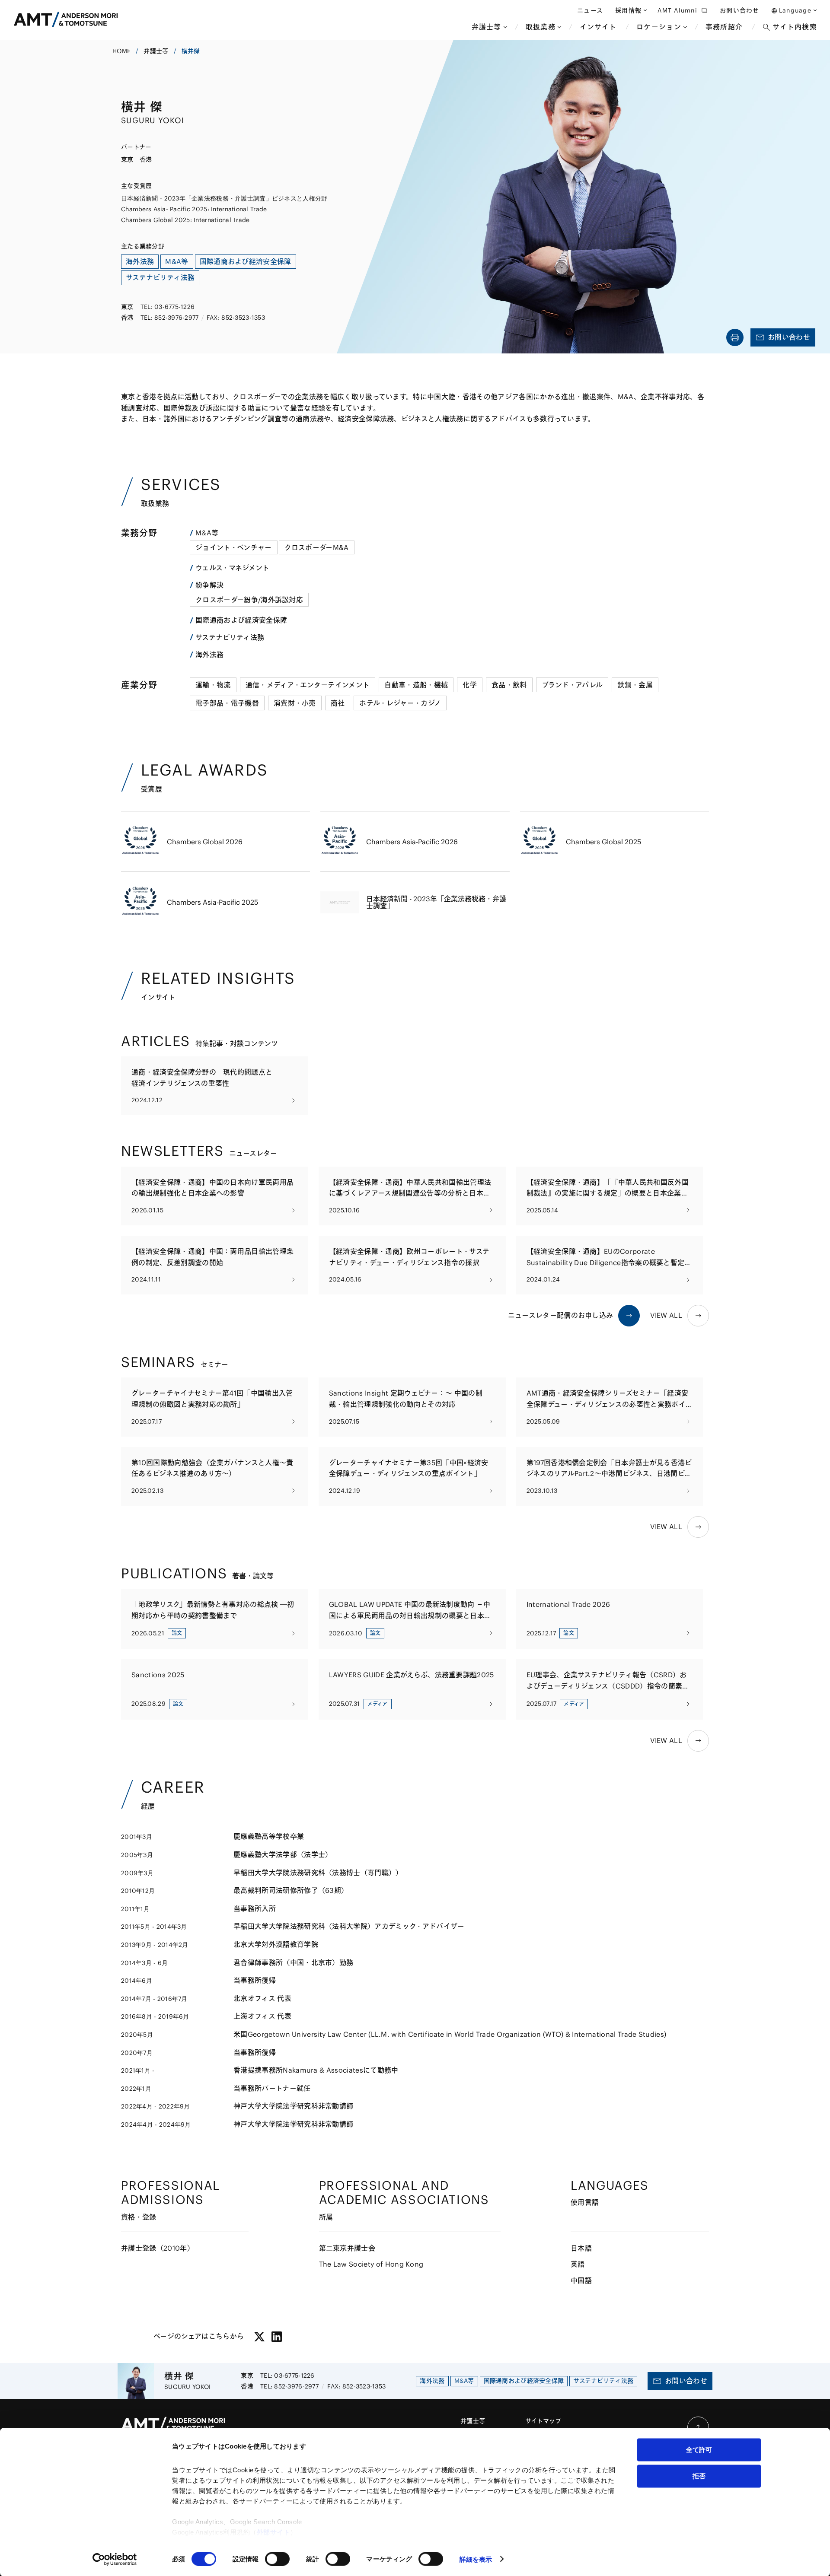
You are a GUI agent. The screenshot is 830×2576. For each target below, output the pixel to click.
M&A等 (207, 533)
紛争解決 (209, 585)
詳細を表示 (476, 2559)
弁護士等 (156, 51)
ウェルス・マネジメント (233, 568)
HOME (121, 51)
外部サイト (274, 2532)
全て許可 (699, 2450)
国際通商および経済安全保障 (241, 620)
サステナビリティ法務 (230, 637)
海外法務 (209, 655)
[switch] (277, 2559)
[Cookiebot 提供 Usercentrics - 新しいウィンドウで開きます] (115, 2559)
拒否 (699, 2476)
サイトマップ (543, 2421)
